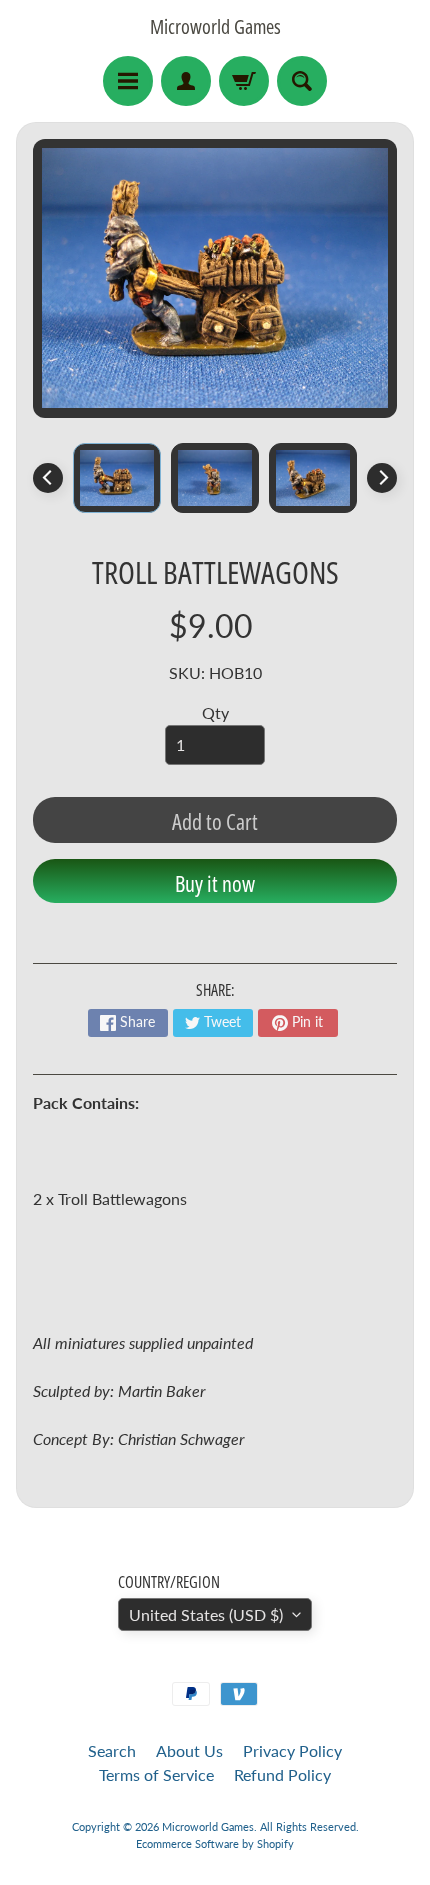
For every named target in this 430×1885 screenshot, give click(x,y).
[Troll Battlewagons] (117, 478)
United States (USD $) (206, 1614)
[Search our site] (302, 81)
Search (112, 1750)
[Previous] (48, 478)
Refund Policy (282, 1774)
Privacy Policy (292, 1750)
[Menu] (128, 81)
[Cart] (244, 81)
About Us (189, 1750)
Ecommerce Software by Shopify (215, 1843)
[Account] (186, 81)
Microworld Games (215, 27)
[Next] (382, 478)
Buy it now (215, 883)
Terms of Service (156, 1774)
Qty (215, 712)
